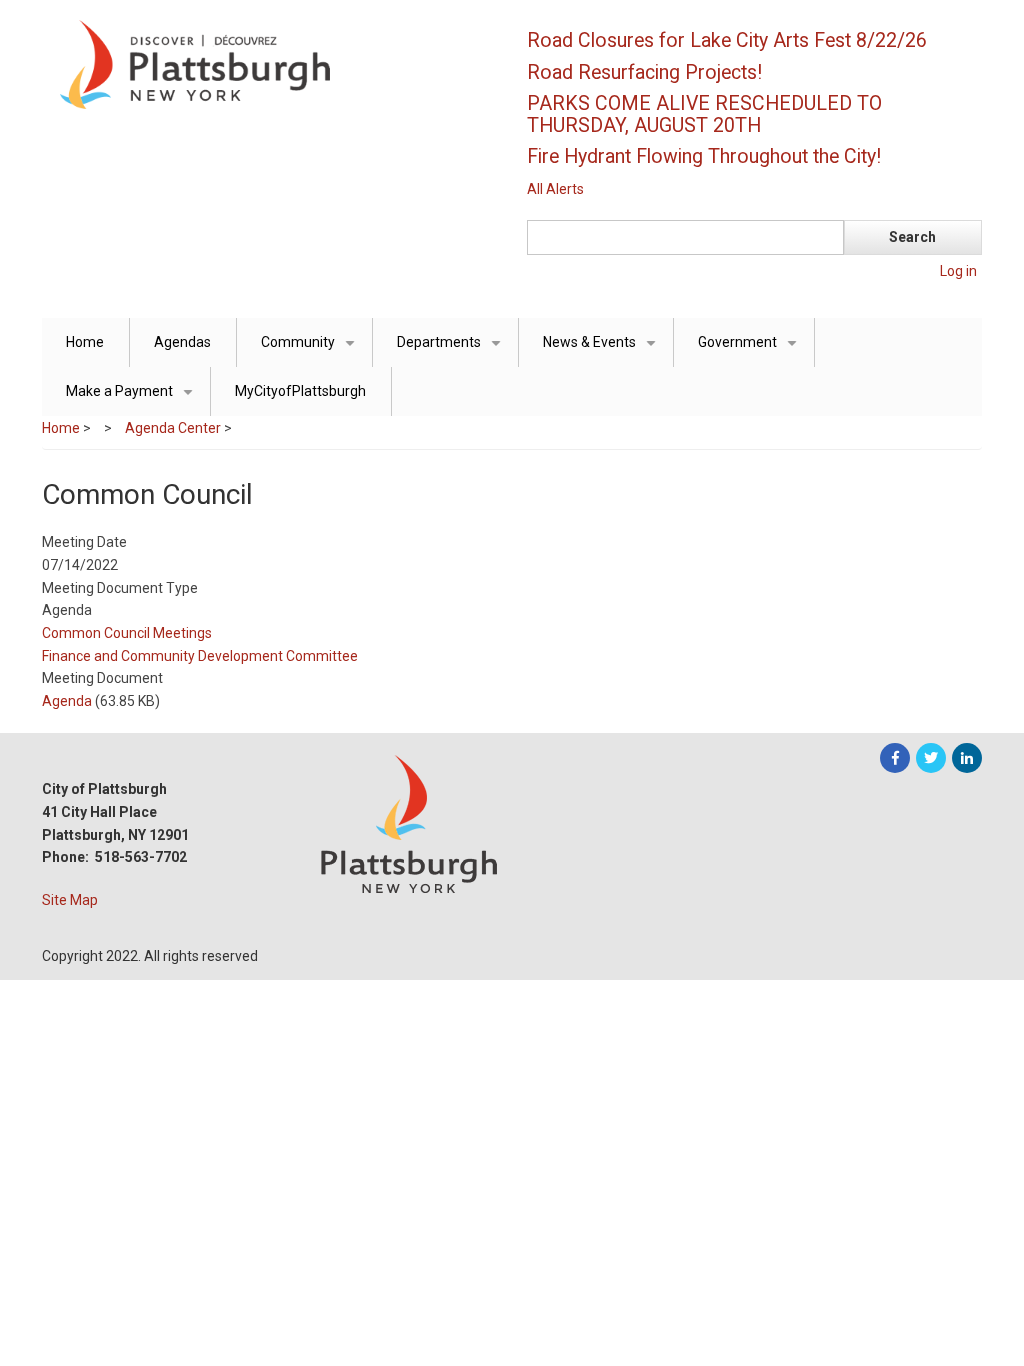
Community (311, 350)
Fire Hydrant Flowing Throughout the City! (704, 156)
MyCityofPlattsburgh (300, 391)
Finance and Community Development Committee (200, 656)
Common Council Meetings (127, 633)
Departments (452, 350)
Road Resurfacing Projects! (644, 72)
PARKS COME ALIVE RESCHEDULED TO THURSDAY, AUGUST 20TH (704, 114)
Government (751, 350)
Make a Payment (133, 399)
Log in (958, 271)
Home (85, 342)
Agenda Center (173, 428)
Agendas (182, 342)
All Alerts (555, 189)
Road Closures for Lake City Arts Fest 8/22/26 (727, 40)
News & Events (603, 350)
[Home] (267, 63)
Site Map (70, 900)
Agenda (67, 701)
